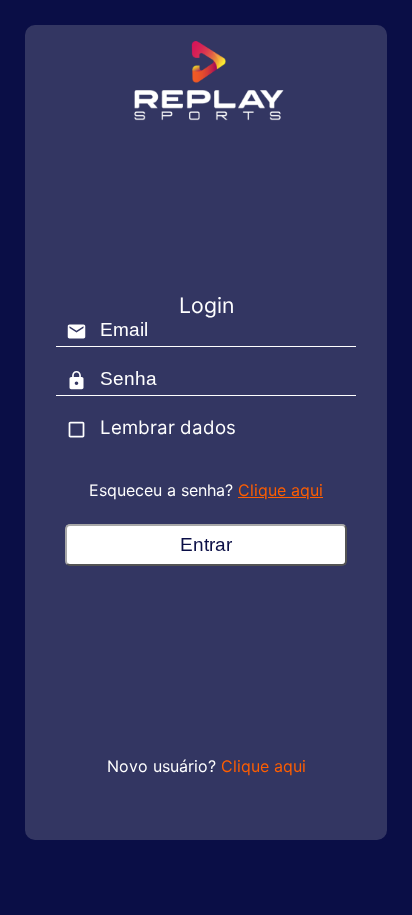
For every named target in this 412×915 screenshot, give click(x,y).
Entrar (206, 544)
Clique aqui (280, 490)
